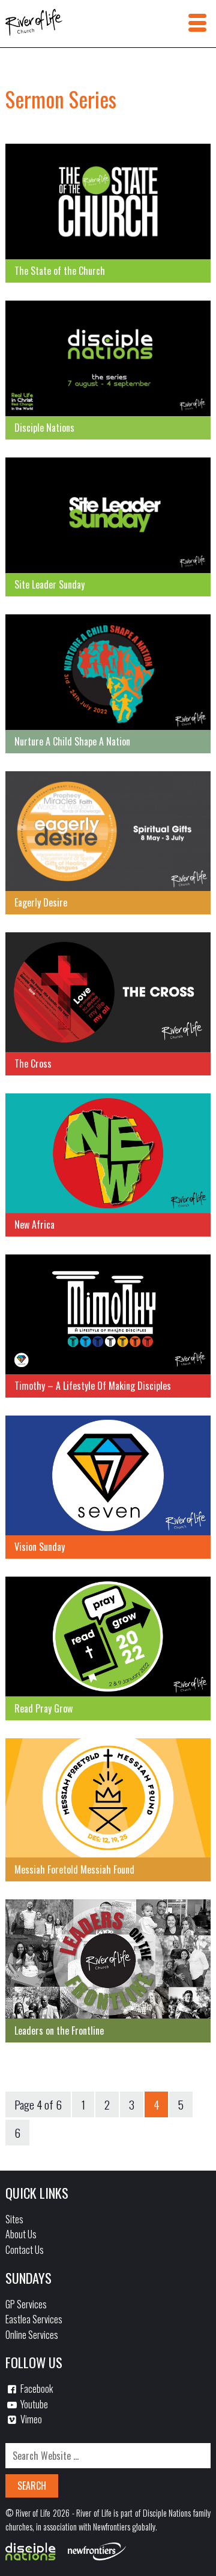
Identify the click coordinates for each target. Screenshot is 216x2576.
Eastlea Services (34, 2319)
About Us (21, 2234)
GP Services (26, 2304)
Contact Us (25, 2250)
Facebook (36, 2389)
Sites (14, 2219)
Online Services (32, 2335)
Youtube (33, 2404)
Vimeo (30, 2419)
